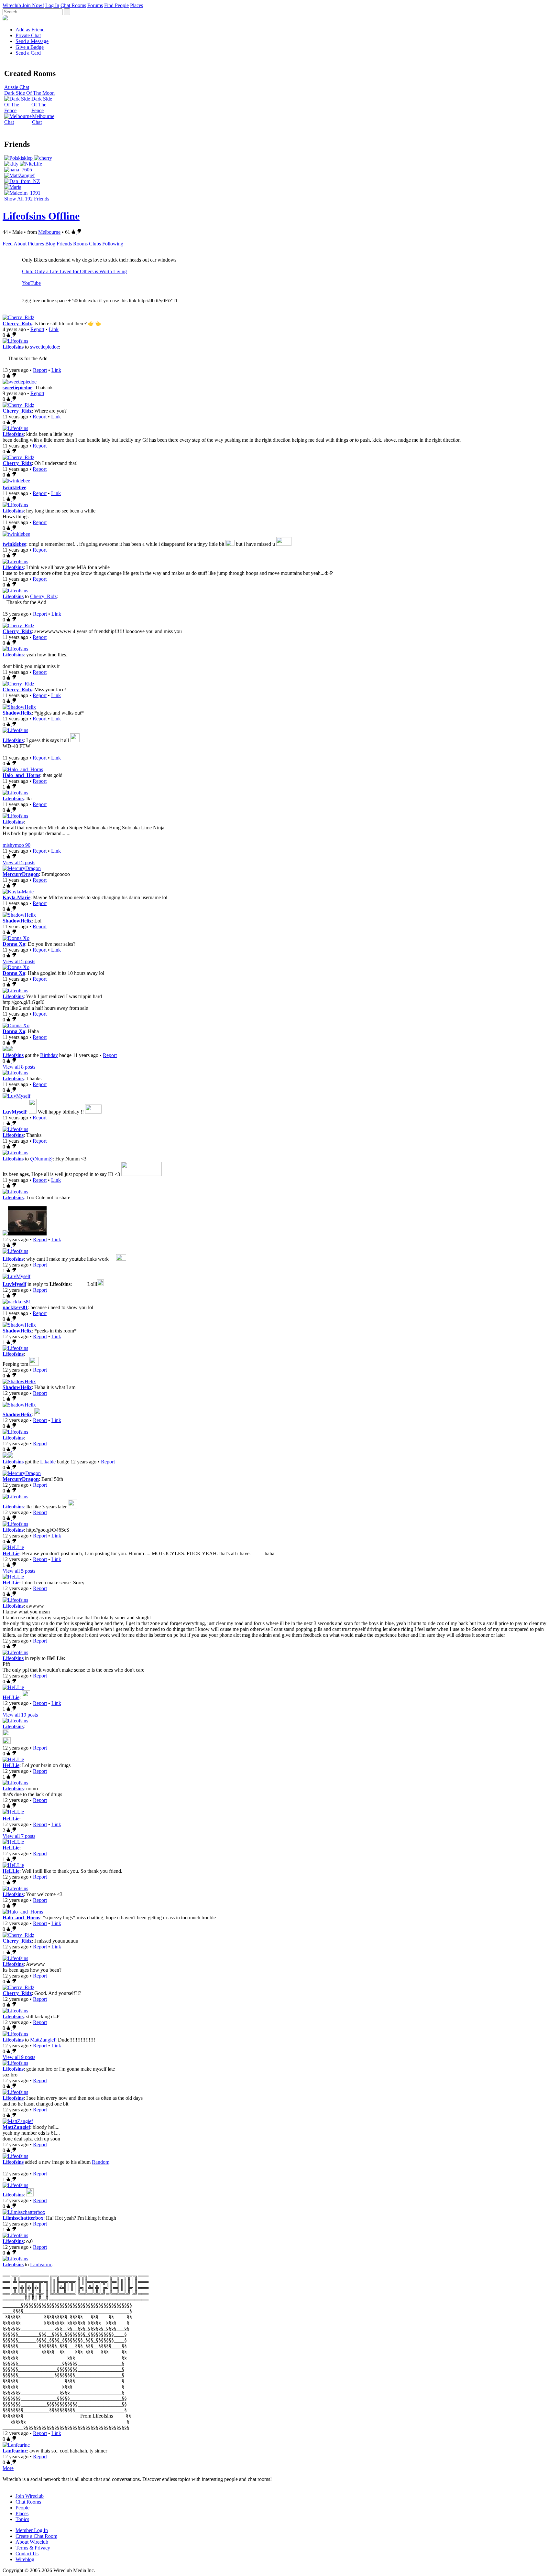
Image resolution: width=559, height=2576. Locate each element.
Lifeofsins (13, 347)
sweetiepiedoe (44, 347)
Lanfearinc (41, 2264)
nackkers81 (15, 1307)
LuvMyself (14, 1112)
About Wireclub (32, 2542)
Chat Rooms (73, 5)
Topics (22, 2519)
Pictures (36, 244)
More (8, 2468)
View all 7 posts (19, 1836)
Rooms (80, 244)
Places (137, 5)
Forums (95, 5)
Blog (50, 244)
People (22, 2508)
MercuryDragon (21, 874)
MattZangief (43, 2040)
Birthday (49, 1055)
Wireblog (25, 2559)
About (20, 244)
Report (37, 329)
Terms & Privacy (33, 2548)
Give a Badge (30, 47)
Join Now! (33, 5)
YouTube (31, 283)
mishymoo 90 (16, 845)
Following (113, 244)
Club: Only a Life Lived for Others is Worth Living (74, 271)
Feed (8, 244)
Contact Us (27, 2554)
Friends (64, 244)
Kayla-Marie (16, 897)
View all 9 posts (19, 2057)
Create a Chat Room (36, 2536)
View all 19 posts (20, 1715)
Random (101, 2162)
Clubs (95, 244)
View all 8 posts (19, 1067)
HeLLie (11, 1553)
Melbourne (49, 232)
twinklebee (14, 487)
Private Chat (28, 35)
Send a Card (28, 53)
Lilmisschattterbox (23, 2218)
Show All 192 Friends (27, 199)
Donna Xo (14, 944)
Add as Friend (30, 30)
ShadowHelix (17, 713)
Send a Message (32, 41)
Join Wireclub (30, 2496)
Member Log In (32, 2530)
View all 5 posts (19, 862)
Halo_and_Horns (21, 775)
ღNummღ (41, 1159)
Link (54, 329)
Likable (48, 1462)
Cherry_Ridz (17, 323)
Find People (116, 5)
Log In (52, 5)
